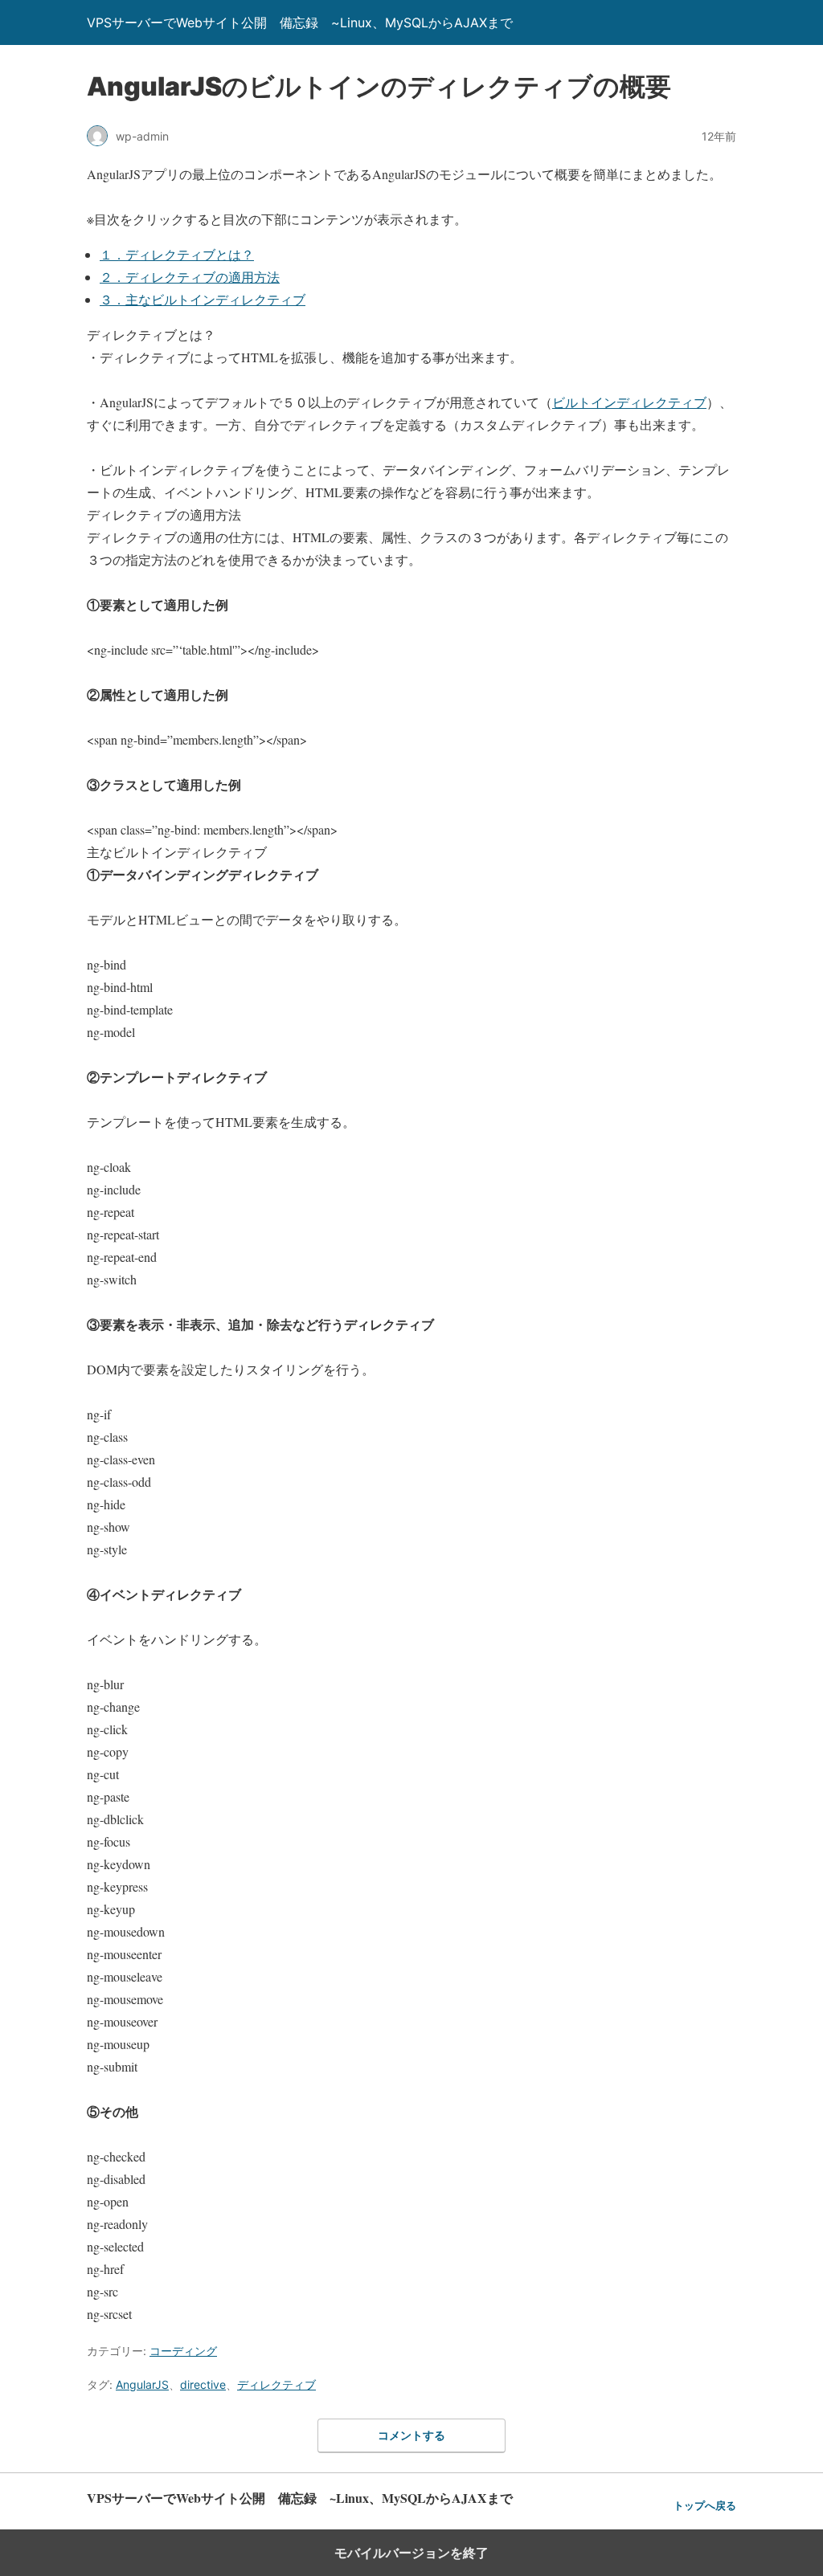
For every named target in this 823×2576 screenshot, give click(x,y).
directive (203, 2384)
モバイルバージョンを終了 (411, 2553)
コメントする (411, 2435)
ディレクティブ (276, 2384)
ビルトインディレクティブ (629, 402)
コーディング (183, 2351)
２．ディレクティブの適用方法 (190, 277)
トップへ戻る (705, 2506)
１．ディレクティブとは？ (177, 254)
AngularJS (142, 2384)
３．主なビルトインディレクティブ (203, 299)
